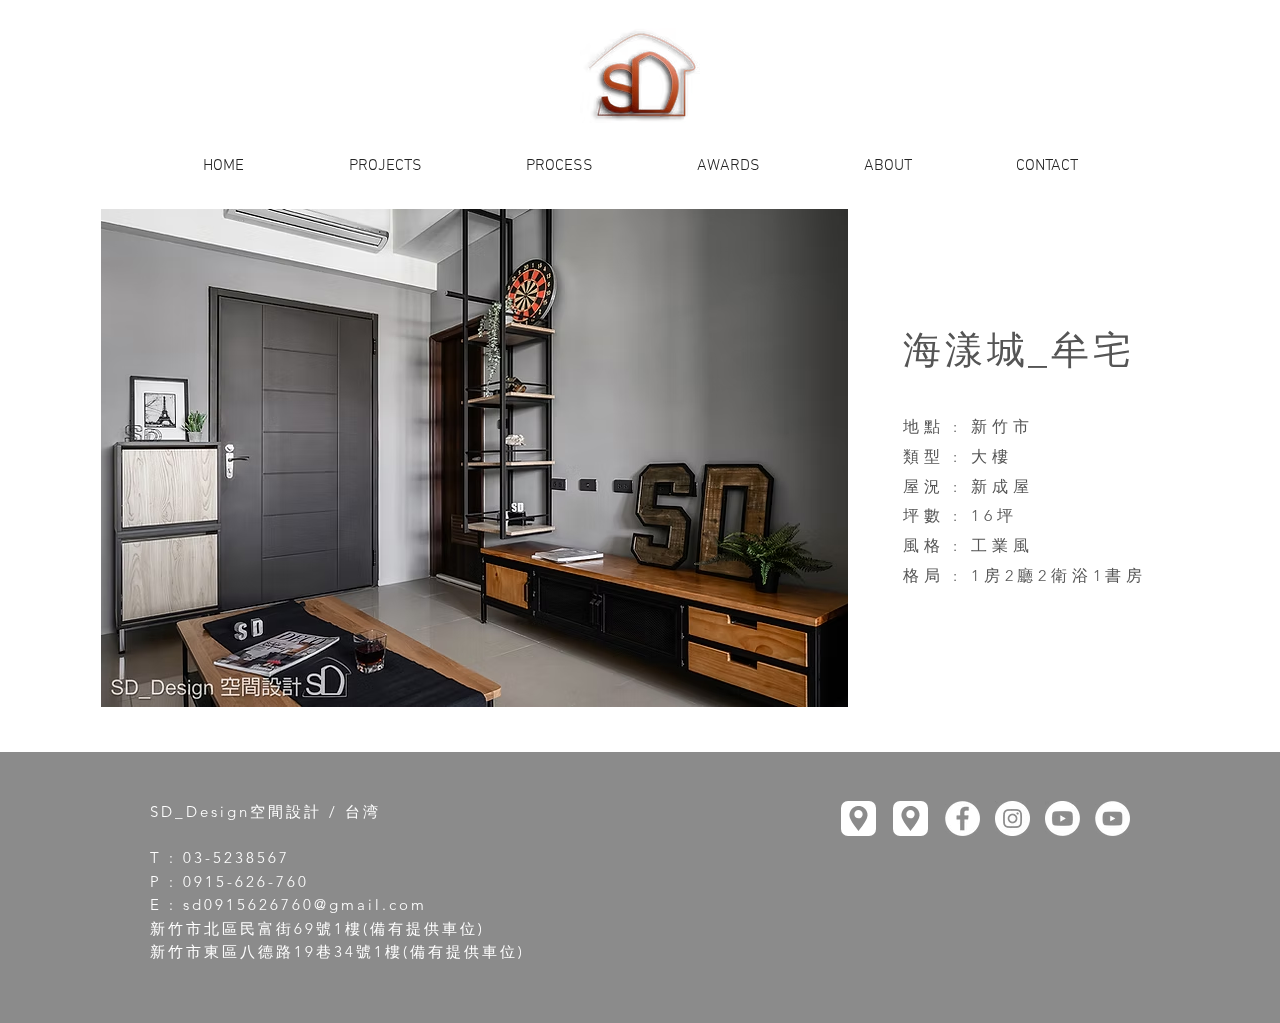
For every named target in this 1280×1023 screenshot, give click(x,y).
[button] (474, 458)
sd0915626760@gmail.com (305, 904)
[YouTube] (1062, 818)
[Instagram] (1012, 818)
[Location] (858, 818)
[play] (799, 689)
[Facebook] (962, 818)
